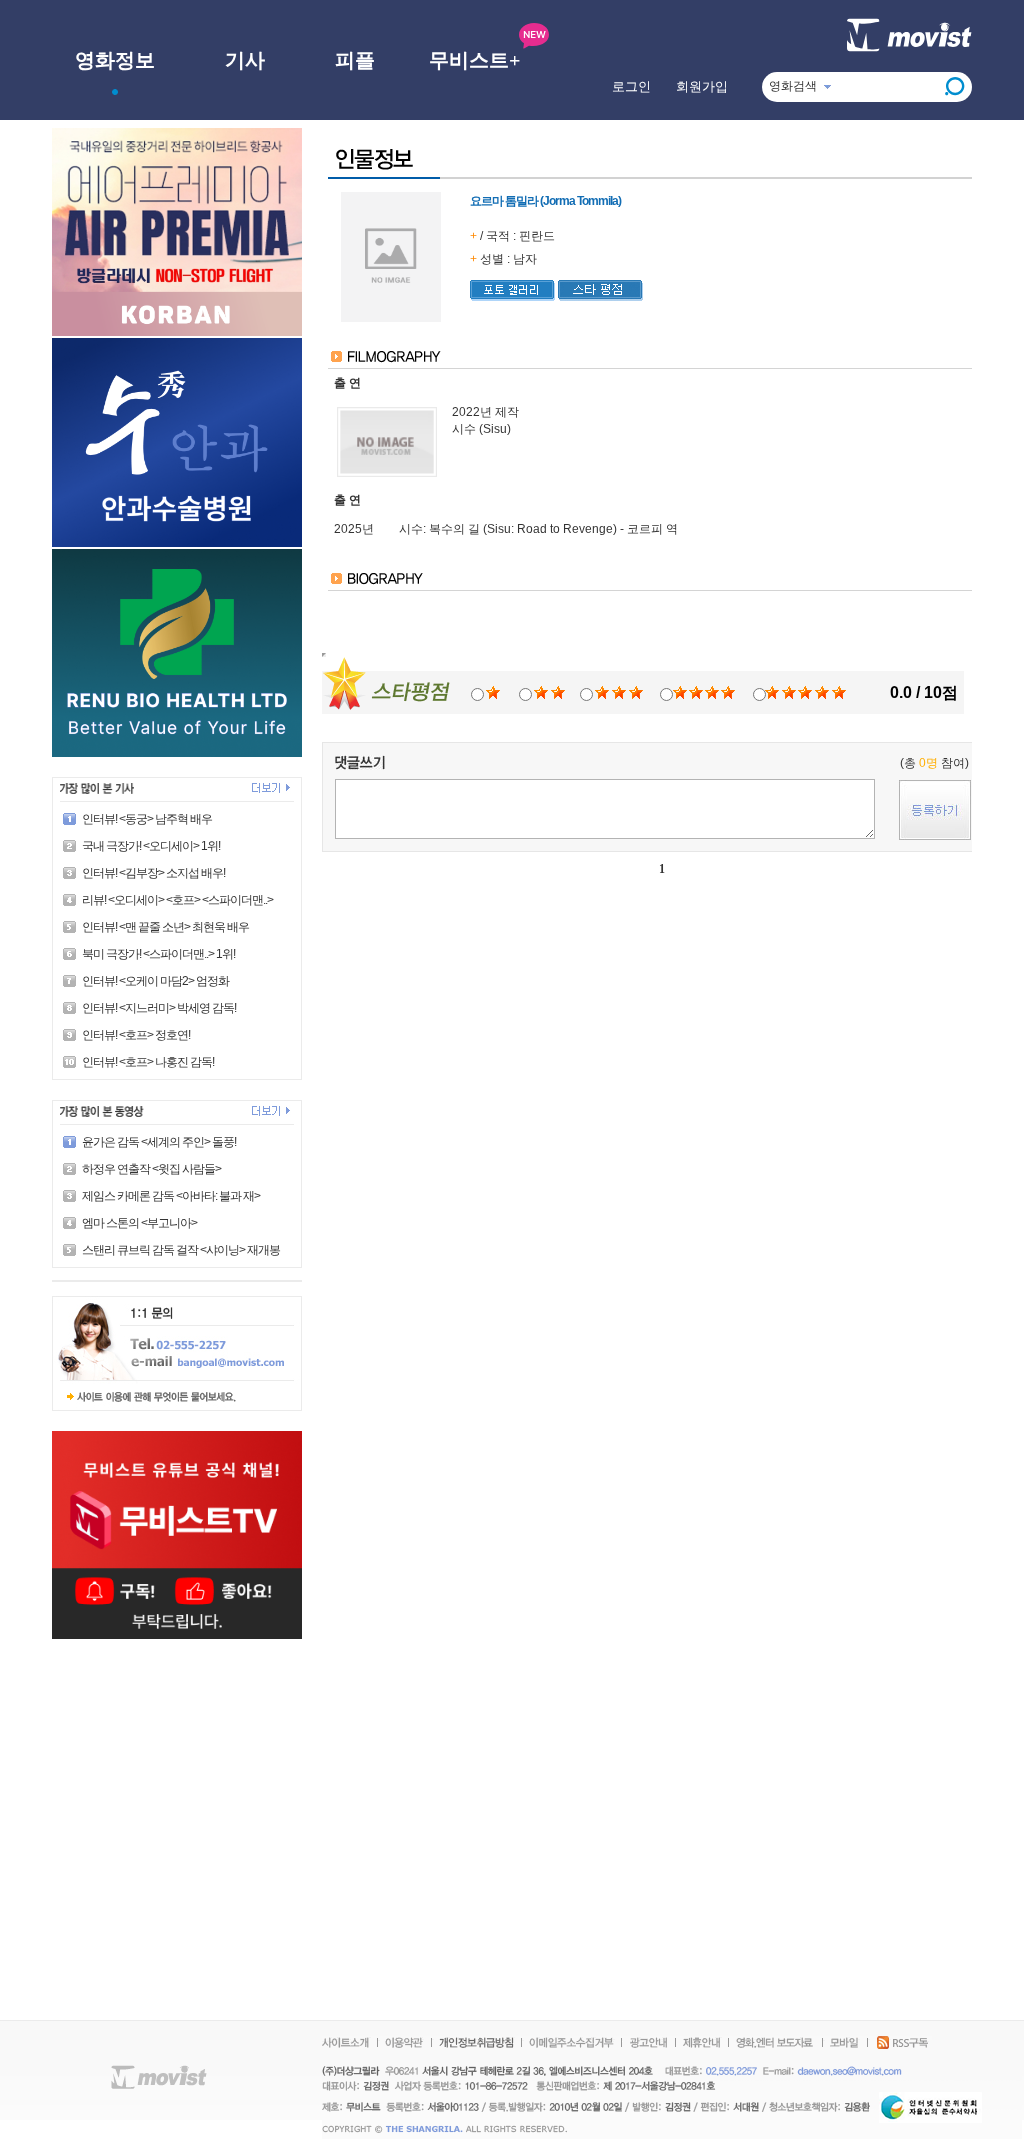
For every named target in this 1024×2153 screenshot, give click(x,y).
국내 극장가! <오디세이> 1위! (151, 846)
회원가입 (702, 86)
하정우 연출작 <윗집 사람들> (151, 1169)
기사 (245, 60)
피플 (355, 60)
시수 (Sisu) (481, 429)
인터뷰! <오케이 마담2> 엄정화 (155, 981)
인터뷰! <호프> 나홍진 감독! (148, 1062)
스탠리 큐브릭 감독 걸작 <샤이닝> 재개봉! (182, 1250)
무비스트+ (474, 60)
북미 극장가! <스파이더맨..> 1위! (158, 954)
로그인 (631, 86)
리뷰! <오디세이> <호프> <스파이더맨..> (177, 900)
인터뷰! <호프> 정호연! (136, 1035)
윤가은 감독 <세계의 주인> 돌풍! (159, 1142)
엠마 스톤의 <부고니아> (139, 1223)
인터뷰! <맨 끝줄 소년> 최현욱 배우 (165, 927)
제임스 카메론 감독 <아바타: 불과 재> (171, 1196)
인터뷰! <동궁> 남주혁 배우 (147, 819)
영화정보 (115, 60)
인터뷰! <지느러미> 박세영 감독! (159, 1008)
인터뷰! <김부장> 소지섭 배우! (153, 873)
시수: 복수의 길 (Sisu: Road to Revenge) (508, 529)
